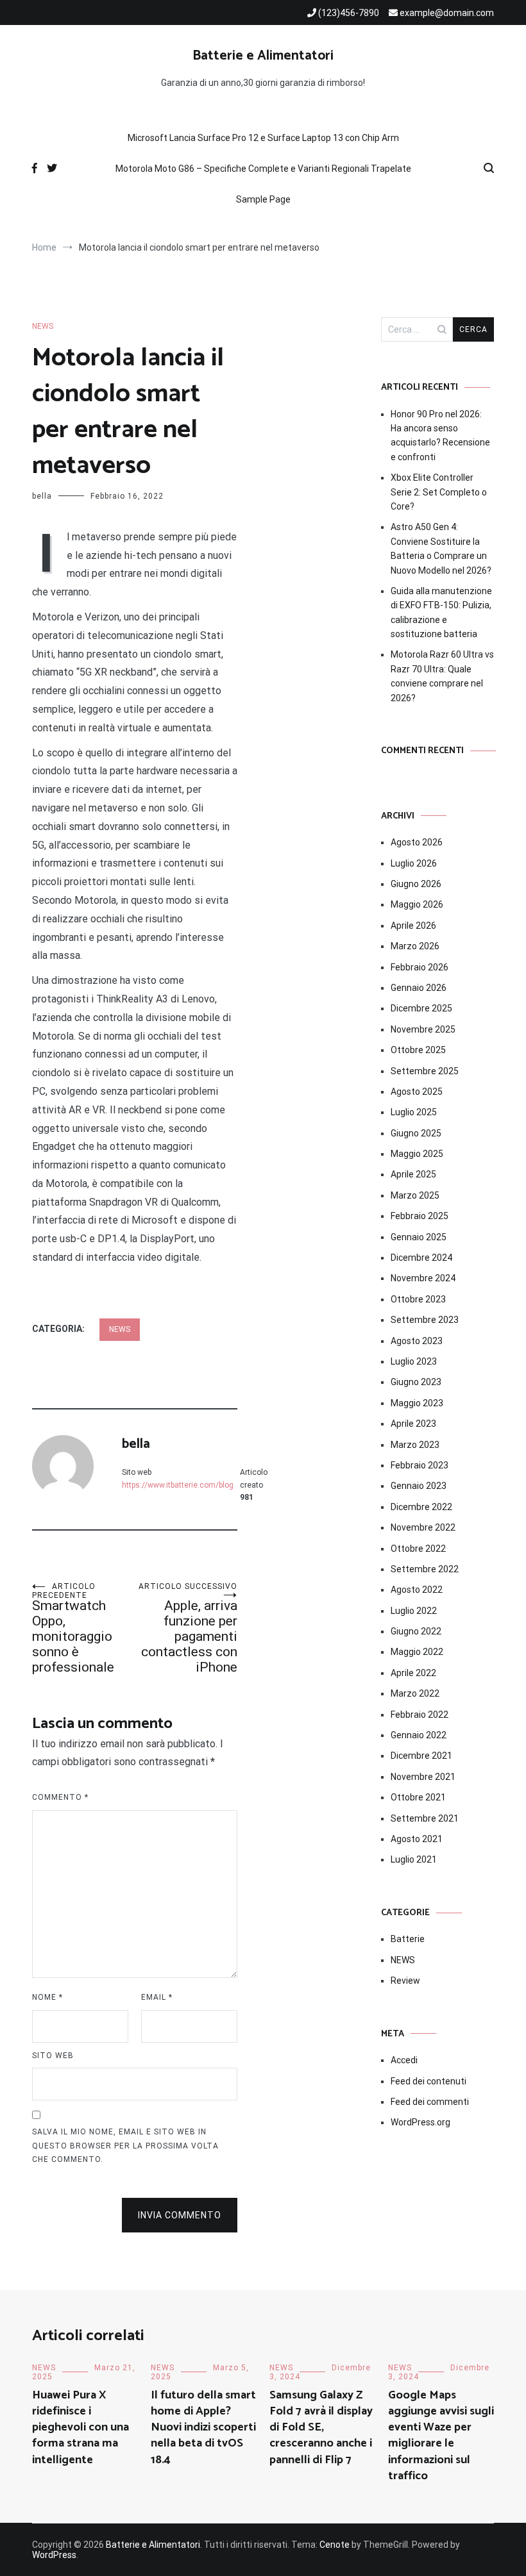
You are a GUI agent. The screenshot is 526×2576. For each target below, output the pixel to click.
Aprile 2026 (413, 926)
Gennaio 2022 (419, 1735)
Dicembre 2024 (421, 1258)
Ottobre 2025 (418, 1050)
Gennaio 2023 (419, 1486)
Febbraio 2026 (420, 967)
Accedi (404, 2060)
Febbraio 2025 (420, 1216)
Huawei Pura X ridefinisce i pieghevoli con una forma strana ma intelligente (81, 2428)
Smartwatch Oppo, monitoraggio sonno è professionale (73, 1628)
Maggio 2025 (417, 1154)
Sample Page (263, 199)
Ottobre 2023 (418, 1299)
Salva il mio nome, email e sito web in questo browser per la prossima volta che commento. (125, 2146)
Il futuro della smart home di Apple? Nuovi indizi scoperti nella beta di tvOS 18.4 (203, 2428)
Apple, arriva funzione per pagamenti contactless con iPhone (188, 1628)
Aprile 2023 (413, 1424)
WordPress (54, 2555)
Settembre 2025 (425, 1071)
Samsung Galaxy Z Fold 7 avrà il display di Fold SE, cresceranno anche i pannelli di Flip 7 (321, 2428)
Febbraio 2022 (420, 1715)
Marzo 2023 (415, 1445)
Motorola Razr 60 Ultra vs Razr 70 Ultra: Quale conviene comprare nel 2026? (442, 676)
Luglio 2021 (414, 1859)
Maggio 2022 (417, 1652)
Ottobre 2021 (418, 1797)
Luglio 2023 (414, 1361)
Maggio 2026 (417, 904)
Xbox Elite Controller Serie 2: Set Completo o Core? (439, 492)
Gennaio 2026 (419, 988)
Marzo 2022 (415, 1693)
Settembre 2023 (425, 1320)
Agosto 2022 (417, 1590)
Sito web (53, 2056)
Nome (47, 1997)
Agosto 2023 (417, 1341)
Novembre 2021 (423, 1777)
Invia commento (180, 2215)
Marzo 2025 (415, 1195)
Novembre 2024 (423, 1278)
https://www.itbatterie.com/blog (178, 1485)
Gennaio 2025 (419, 1237)
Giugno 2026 (416, 884)
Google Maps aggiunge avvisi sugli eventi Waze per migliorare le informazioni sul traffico (441, 2436)
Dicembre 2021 (421, 1756)
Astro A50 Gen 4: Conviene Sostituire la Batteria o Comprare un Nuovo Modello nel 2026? (441, 548)
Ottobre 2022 (418, 1549)
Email (157, 1997)
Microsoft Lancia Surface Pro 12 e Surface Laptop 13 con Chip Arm (263, 138)
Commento (60, 1797)
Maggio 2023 (417, 1403)
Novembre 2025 (423, 1029)
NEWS (43, 326)
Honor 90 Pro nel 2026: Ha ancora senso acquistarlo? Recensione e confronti (440, 436)
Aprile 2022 (413, 1673)
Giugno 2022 (416, 1631)
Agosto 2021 (417, 1839)
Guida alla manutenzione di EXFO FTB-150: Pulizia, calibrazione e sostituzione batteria (441, 612)
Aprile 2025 (413, 1174)
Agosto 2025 (417, 1092)
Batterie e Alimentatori (263, 56)
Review (405, 1981)
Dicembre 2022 (421, 1507)
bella (42, 496)
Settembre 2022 (425, 1569)
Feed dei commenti (430, 2102)
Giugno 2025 (416, 1133)
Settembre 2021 (425, 1818)
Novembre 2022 (423, 1527)
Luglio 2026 (414, 863)
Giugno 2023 (416, 1382)
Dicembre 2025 (421, 1008)
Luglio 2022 (414, 1611)
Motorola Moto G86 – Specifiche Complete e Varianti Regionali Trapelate (263, 169)
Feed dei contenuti (428, 2081)
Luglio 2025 (414, 1112)
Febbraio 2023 (420, 1465)
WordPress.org (420, 2122)
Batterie (408, 1939)
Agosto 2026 (417, 842)
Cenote (335, 2545)
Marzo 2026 (415, 946)
